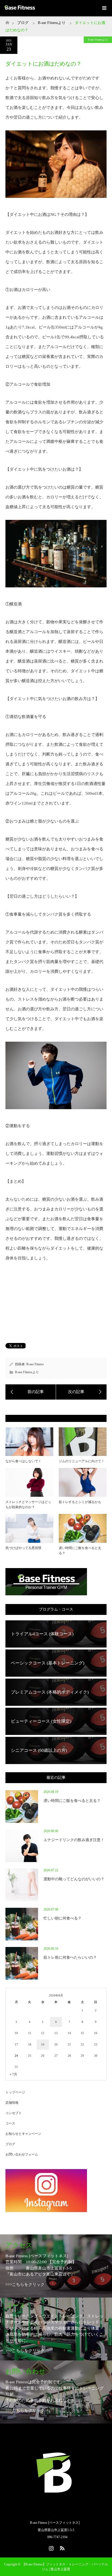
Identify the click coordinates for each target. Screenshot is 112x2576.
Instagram (51, 2547)
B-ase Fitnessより (98, 40)
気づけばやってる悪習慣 (23, 1548)
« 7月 (13, 2074)
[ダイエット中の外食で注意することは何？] (81, 1392)
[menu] (104, 8)
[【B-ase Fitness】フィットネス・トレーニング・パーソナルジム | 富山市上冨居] (56, 2511)
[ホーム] (7, 21)
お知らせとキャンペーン (23, 2134)
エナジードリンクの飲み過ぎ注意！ (74, 1840)
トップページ (15, 2092)
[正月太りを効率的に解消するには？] (31, 1392)
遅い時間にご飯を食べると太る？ (80, 1551)
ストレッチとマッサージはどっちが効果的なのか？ (28, 1505)
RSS (61, 2547)
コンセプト (14, 2113)
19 (43, 2044)
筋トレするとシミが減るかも (80, 1502)
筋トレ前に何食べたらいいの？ (70, 1957)
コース (10, 2123)
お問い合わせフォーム (22, 2154)
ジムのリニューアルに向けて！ (82, 1461)
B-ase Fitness (35, 1364)
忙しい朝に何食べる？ (63, 1918)
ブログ (23, 23)
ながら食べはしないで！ (23, 1461)
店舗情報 (12, 2103)
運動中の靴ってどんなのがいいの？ (74, 1879)
